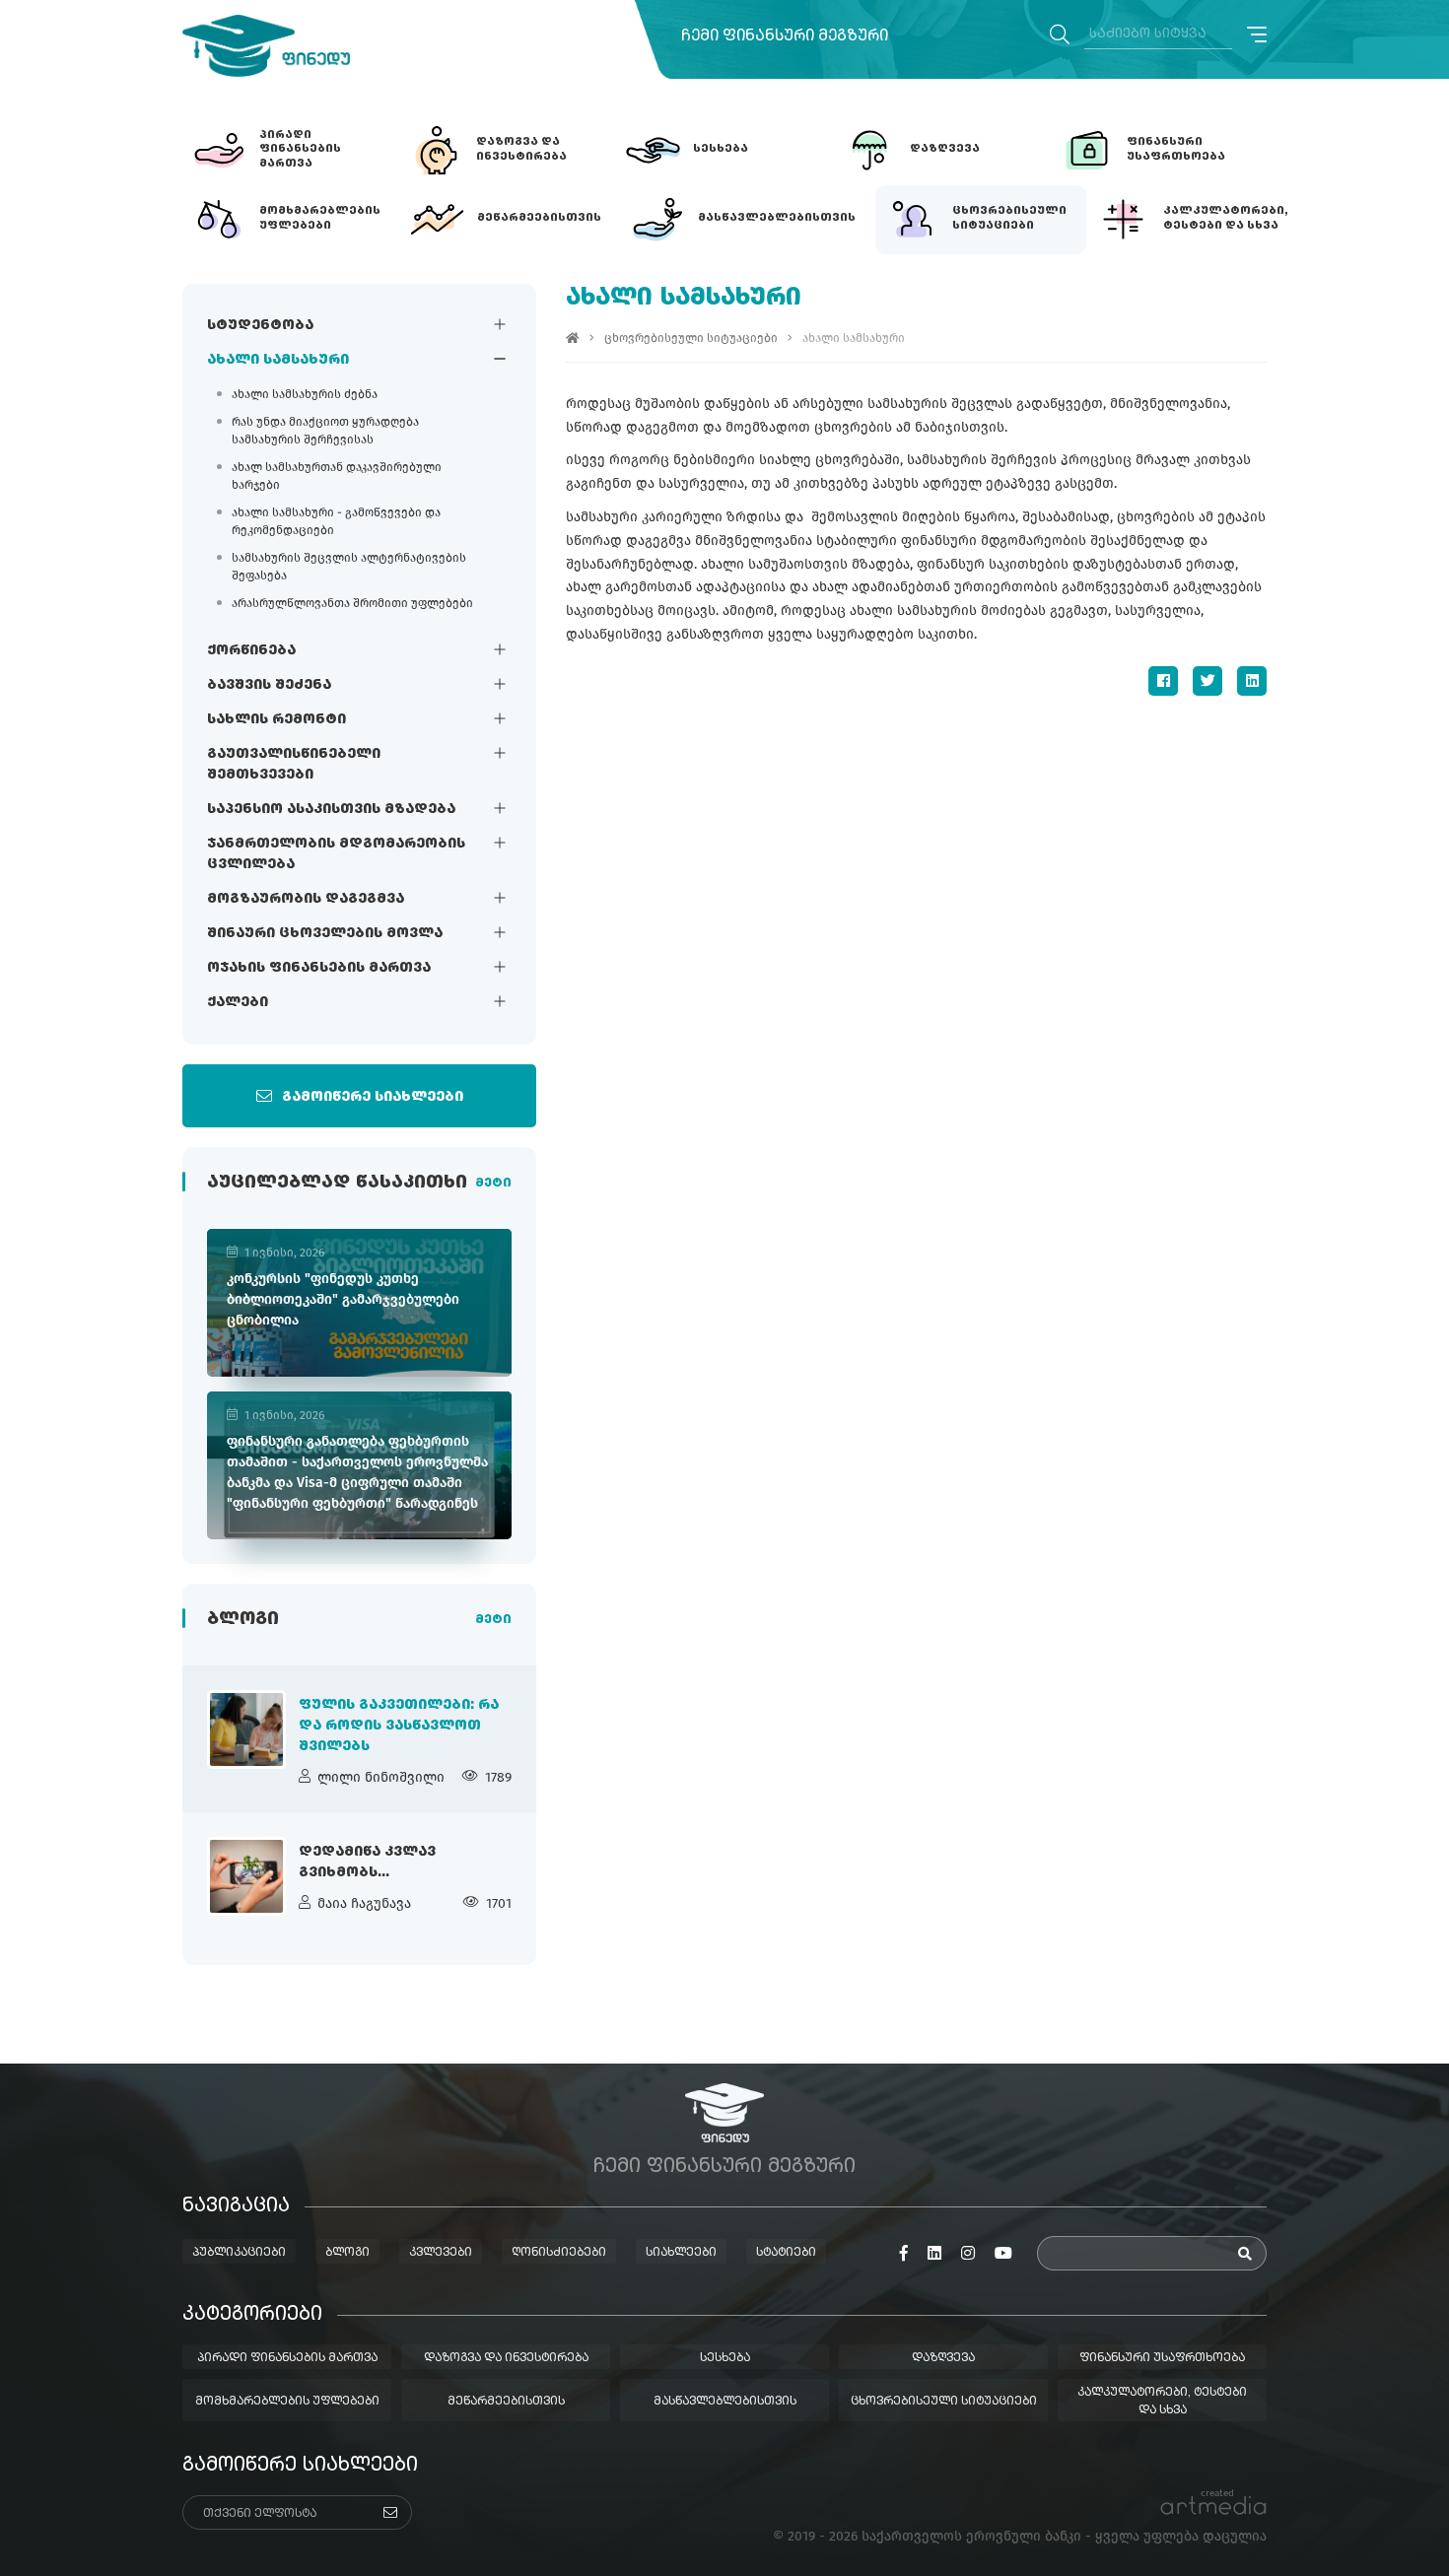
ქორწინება (251, 650)
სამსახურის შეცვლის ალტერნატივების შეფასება (349, 567)
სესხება (725, 2358)
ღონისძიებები (559, 2253)
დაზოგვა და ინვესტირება (506, 2358)
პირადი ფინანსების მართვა (287, 2358)
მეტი (493, 1184)
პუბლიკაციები (239, 2253)
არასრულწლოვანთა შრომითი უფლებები (352, 603)
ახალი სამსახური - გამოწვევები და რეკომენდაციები (336, 521)
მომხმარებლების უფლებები (287, 2402)
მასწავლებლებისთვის (725, 2402)
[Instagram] (968, 2254)
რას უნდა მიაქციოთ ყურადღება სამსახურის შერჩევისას (325, 431)
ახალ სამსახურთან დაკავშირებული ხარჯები (337, 476)
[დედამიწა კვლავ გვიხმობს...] (246, 1876)
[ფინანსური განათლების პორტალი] (266, 46)
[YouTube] (1003, 2254)
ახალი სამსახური (278, 360)
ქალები (238, 1002)
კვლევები (441, 2253)
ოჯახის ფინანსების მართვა (319, 968)
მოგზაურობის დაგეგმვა (306, 899)
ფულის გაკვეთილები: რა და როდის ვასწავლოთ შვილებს (399, 1726)
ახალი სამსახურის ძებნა (305, 394)
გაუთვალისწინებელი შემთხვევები (294, 764)
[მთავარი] (573, 338)
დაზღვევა (943, 2358)
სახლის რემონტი (276, 719)
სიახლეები (681, 2253)
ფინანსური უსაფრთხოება (1162, 2358)
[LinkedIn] (1252, 681)
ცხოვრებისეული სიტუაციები (691, 338)
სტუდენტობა (260, 325)
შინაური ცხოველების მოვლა (325, 933)
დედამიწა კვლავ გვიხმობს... (367, 1862)
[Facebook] (1163, 681)
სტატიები (786, 2253)
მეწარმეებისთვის (506, 2402)
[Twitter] (1207, 681)
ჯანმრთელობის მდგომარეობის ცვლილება (336, 854)
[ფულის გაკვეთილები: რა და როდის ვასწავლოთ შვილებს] (246, 1729)
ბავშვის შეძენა (269, 685)
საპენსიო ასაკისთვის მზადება (331, 809)
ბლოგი (347, 2253)
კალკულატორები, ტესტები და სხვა (1162, 2402)
